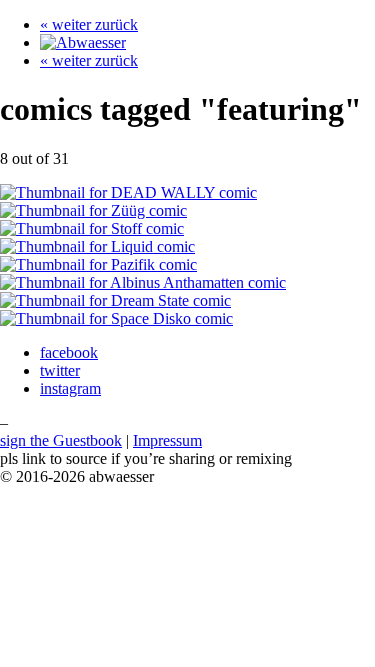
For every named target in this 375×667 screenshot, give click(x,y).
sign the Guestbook (61, 440)
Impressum (167, 440)
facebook (69, 352)
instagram (70, 388)
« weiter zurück (89, 24)
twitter (60, 370)
